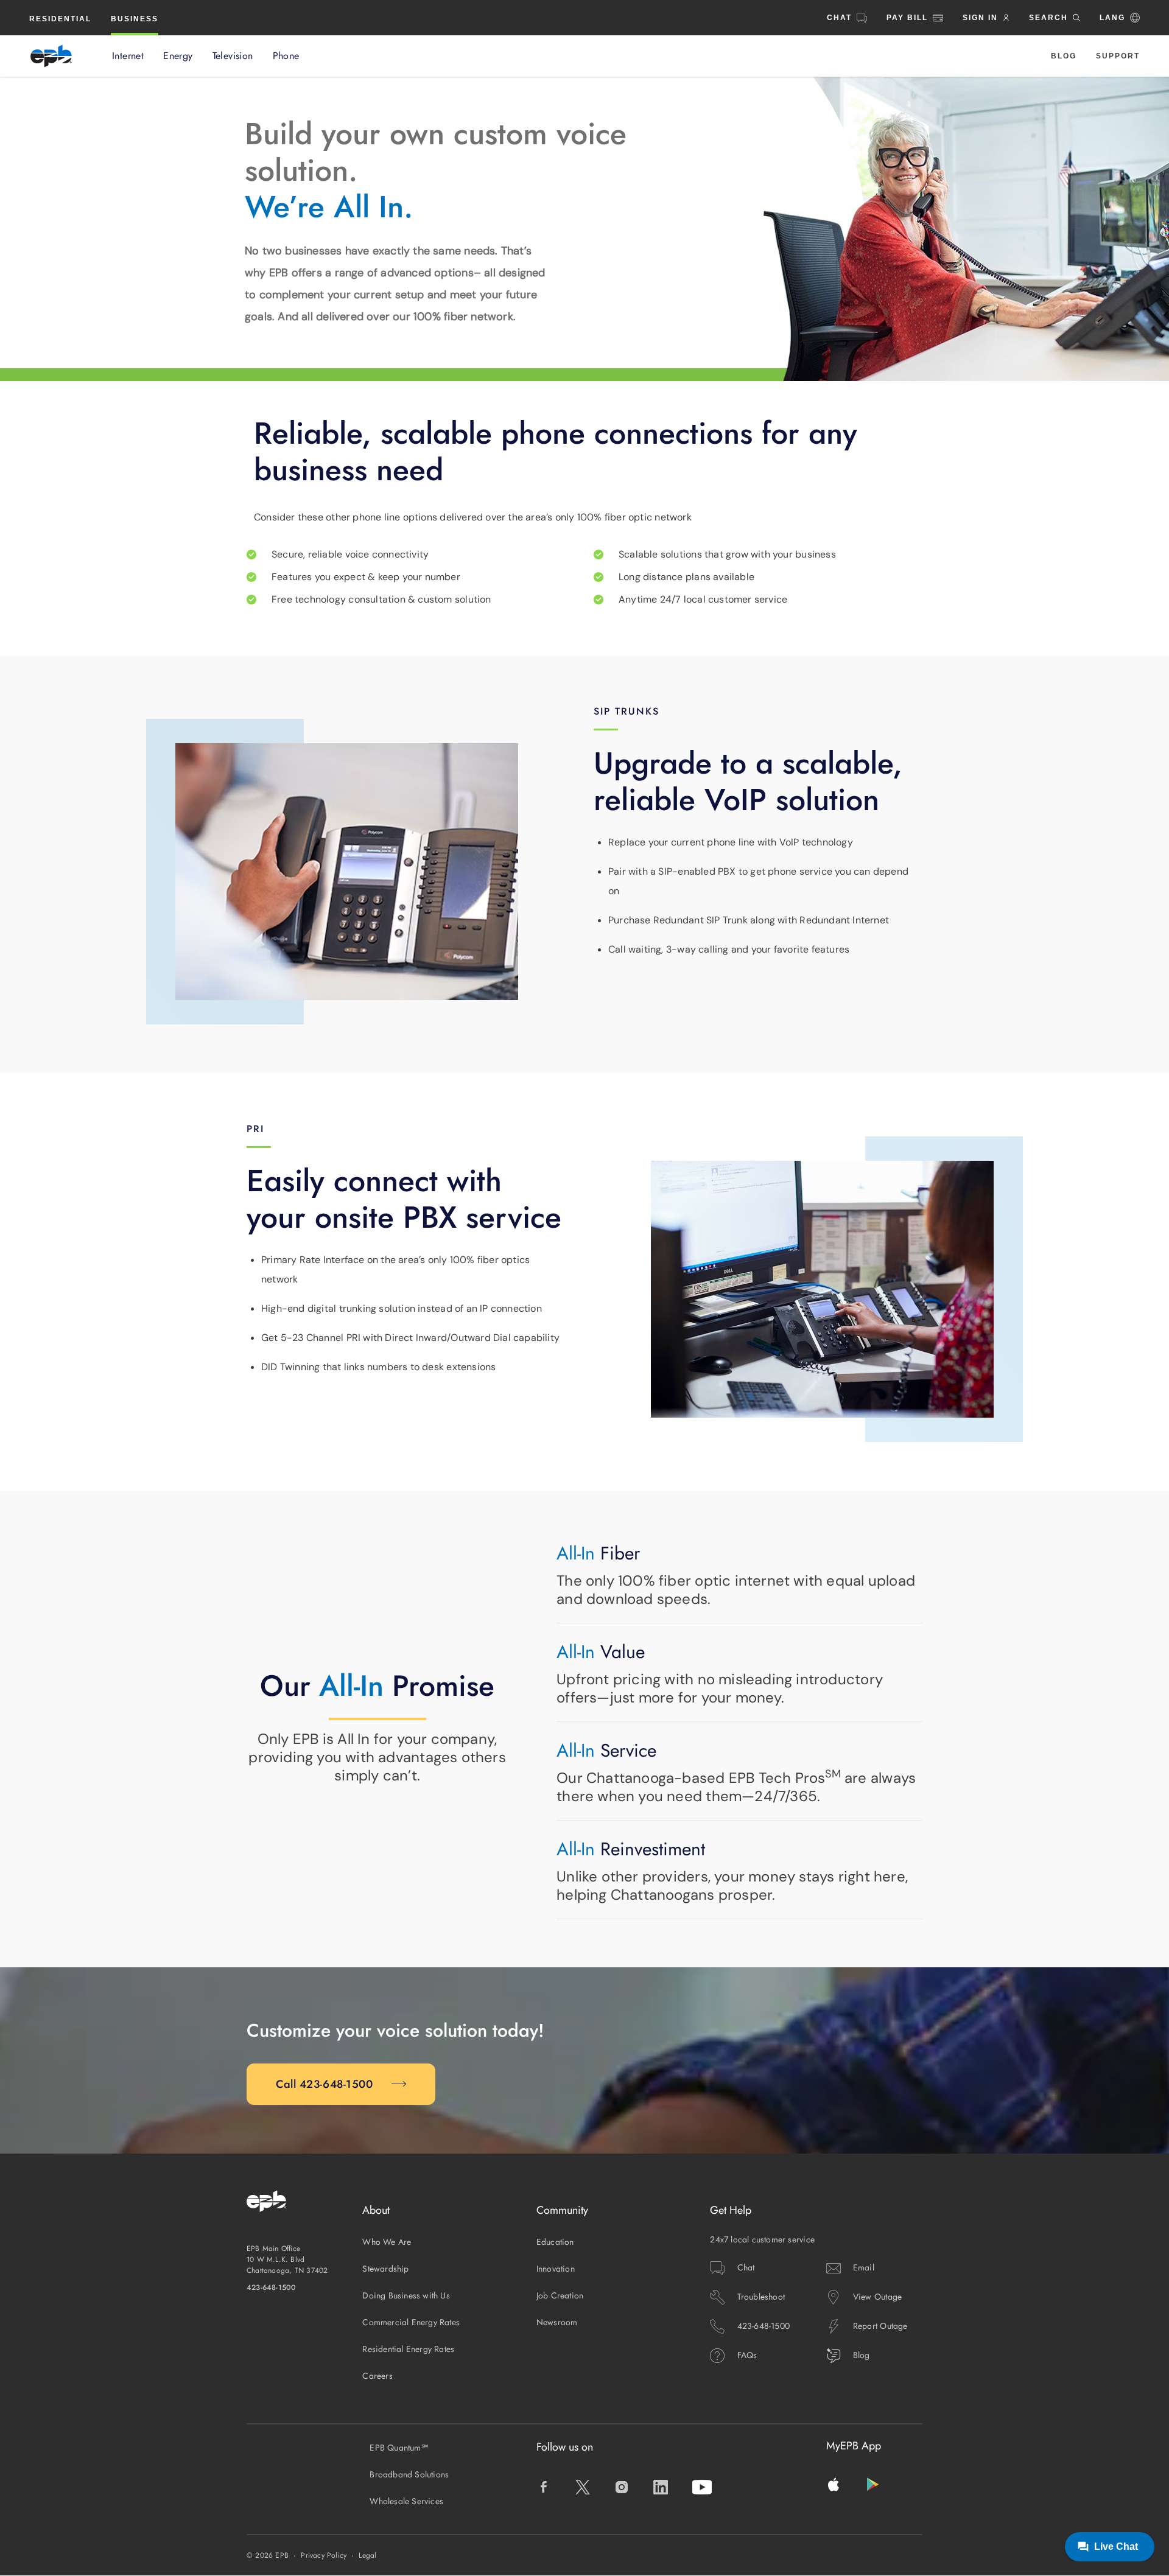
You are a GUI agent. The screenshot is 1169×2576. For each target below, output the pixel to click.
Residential (60, 19)
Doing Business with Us (406, 2295)
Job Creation (560, 2295)
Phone (286, 56)
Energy (178, 56)
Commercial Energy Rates (411, 2322)
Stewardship (385, 2269)
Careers (377, 2376)
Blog (1064, 56)
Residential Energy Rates (408, 2349)
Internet (128, 56)
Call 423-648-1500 (325, 2084)
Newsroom (557, 2322)
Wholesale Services (406, 2501)
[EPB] (51, 56)
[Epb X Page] (583, 2487)
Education (555, 2242)
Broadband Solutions (409, 2474)
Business (135, 19)
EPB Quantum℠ (399, 2448)
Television (233, 56)
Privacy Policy (324, 2555)
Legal (367, 2555)
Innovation (556, 2269)
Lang (1112, 18)
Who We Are (387, 2242)
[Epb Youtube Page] (702, 2487)
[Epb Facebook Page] (544, 2487)
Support (1118, 56)
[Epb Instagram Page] (622, 2487)
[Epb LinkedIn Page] (661, 2487)
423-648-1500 (272, 2287)
